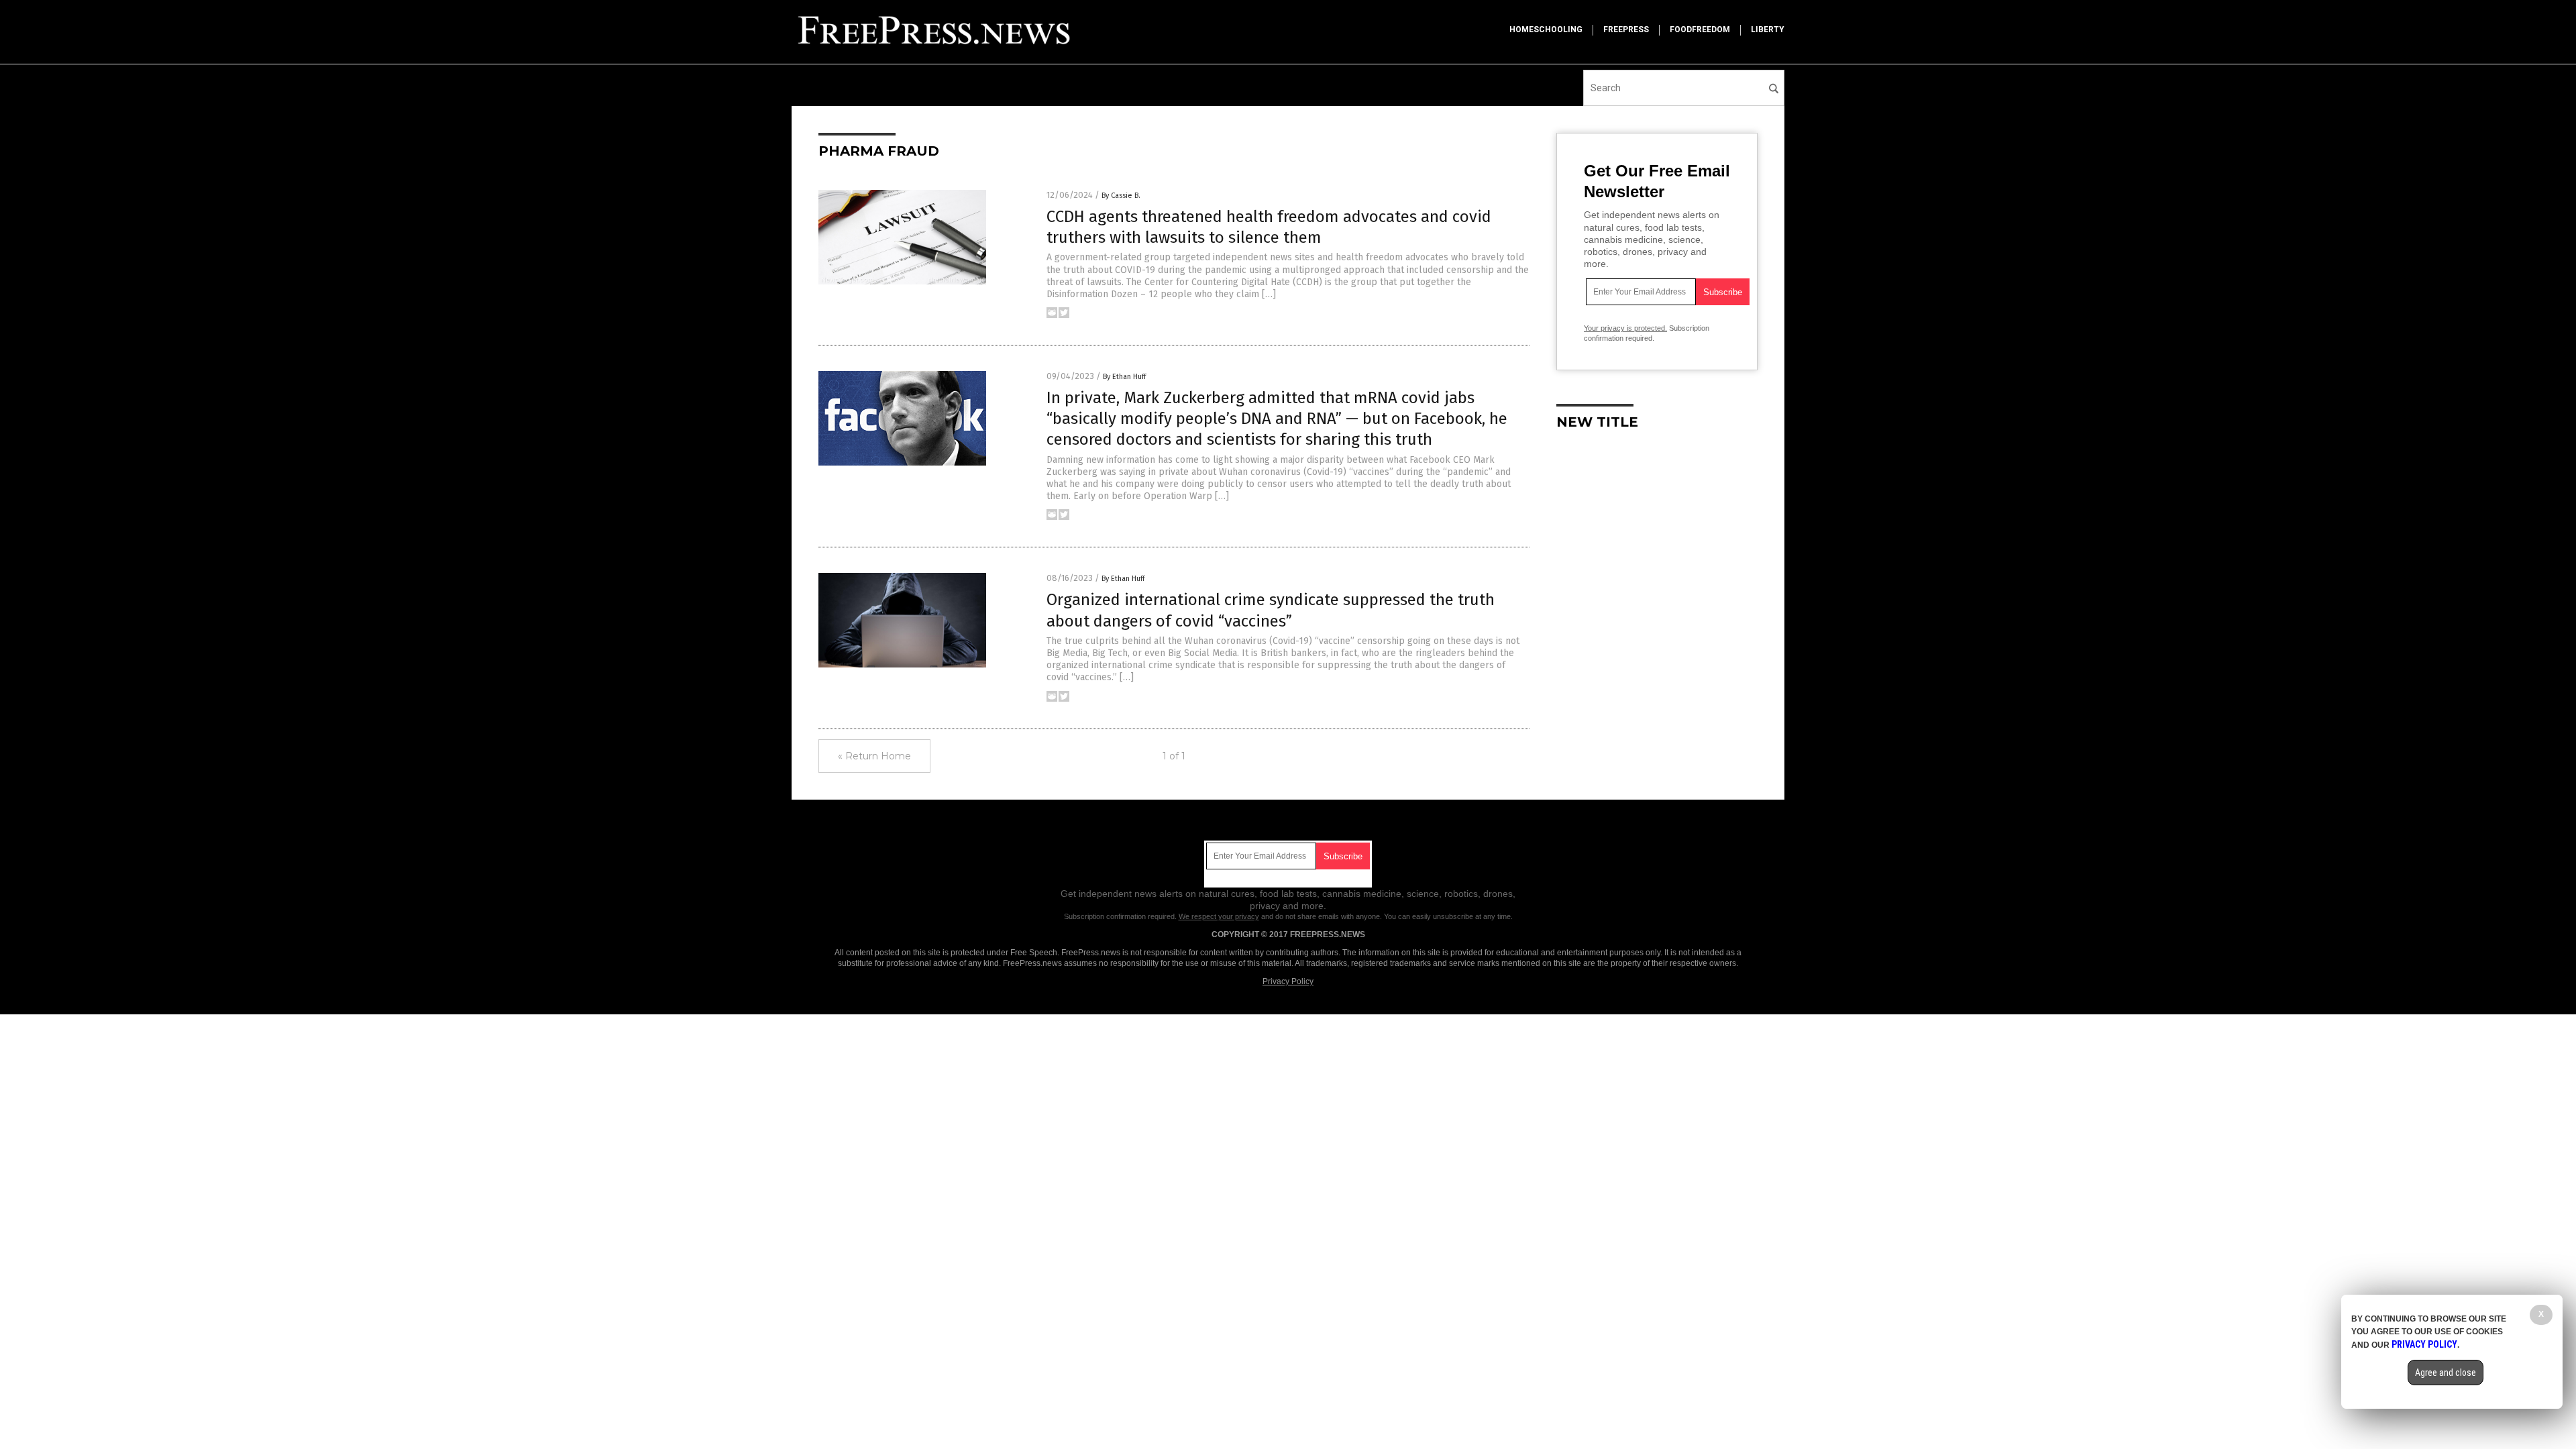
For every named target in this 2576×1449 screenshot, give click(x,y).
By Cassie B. (1121, 196)
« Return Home (874, 756)
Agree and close (2446, 1373)
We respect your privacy (1219, 916)
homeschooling (1546, 30)
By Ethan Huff (1124, 377)
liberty (1768, 30)
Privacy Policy (1288, 981)
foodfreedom (1700, 30)
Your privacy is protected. (1625, 328)
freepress (1626, 30)
